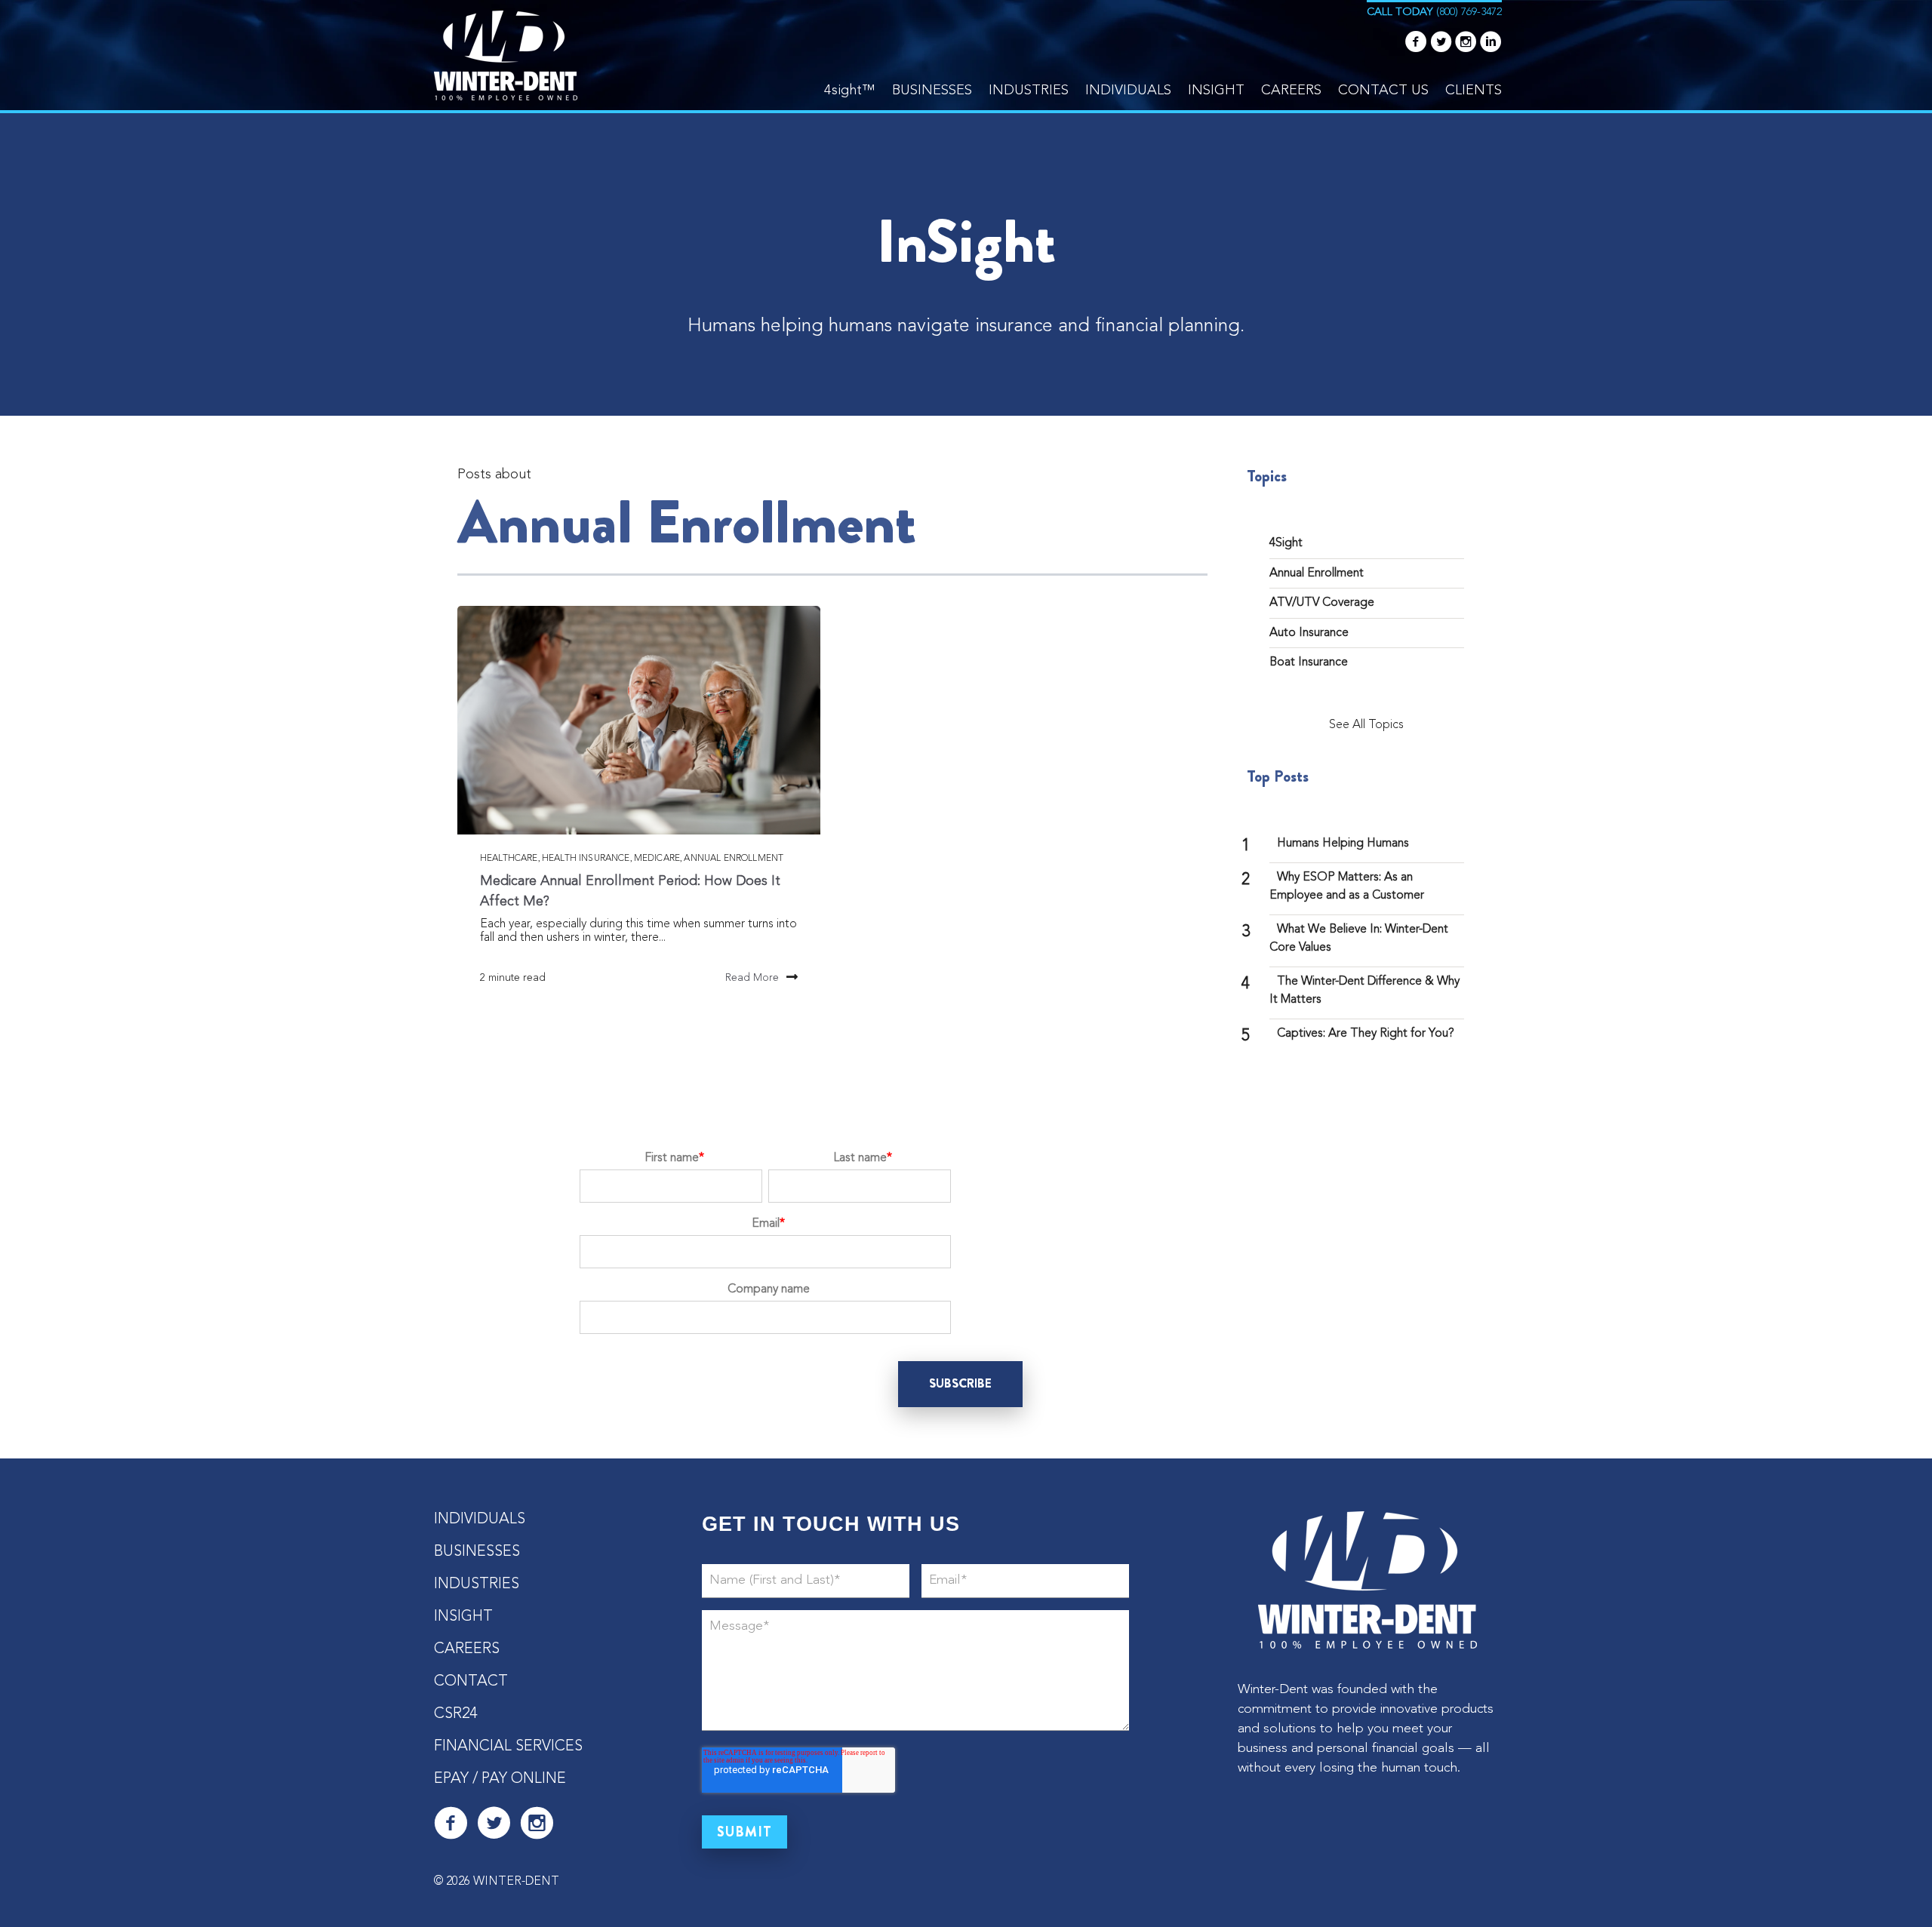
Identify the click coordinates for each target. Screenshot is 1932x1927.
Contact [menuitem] (471, 1682)
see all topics (1366, 725)
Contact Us (1383, 91)
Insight (1216, 91)
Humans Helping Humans (1343, 844)
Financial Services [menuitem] (508, 1747)
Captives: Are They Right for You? (1366, 1034)
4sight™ (850, 91)
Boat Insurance (1309, 662)
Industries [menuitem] (477, 1584)
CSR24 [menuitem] (455, 1714)
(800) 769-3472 (1469, 12)
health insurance (586, 859)
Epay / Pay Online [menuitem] (500, 1779)
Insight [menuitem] (463, 1617)
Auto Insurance (1309, 633)
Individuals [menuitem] (480, 1520)
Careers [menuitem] (467, 1649)
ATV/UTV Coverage (1322, 603)
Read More (752, 978)
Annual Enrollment (734, 859)
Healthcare (509, 859)
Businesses (932, 91)
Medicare (657, 859)
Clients (1474, 91)
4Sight (1286, 543)
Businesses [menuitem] (477, 1552)
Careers (1291, 91)
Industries (1029, 91)
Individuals (1128, 91)
